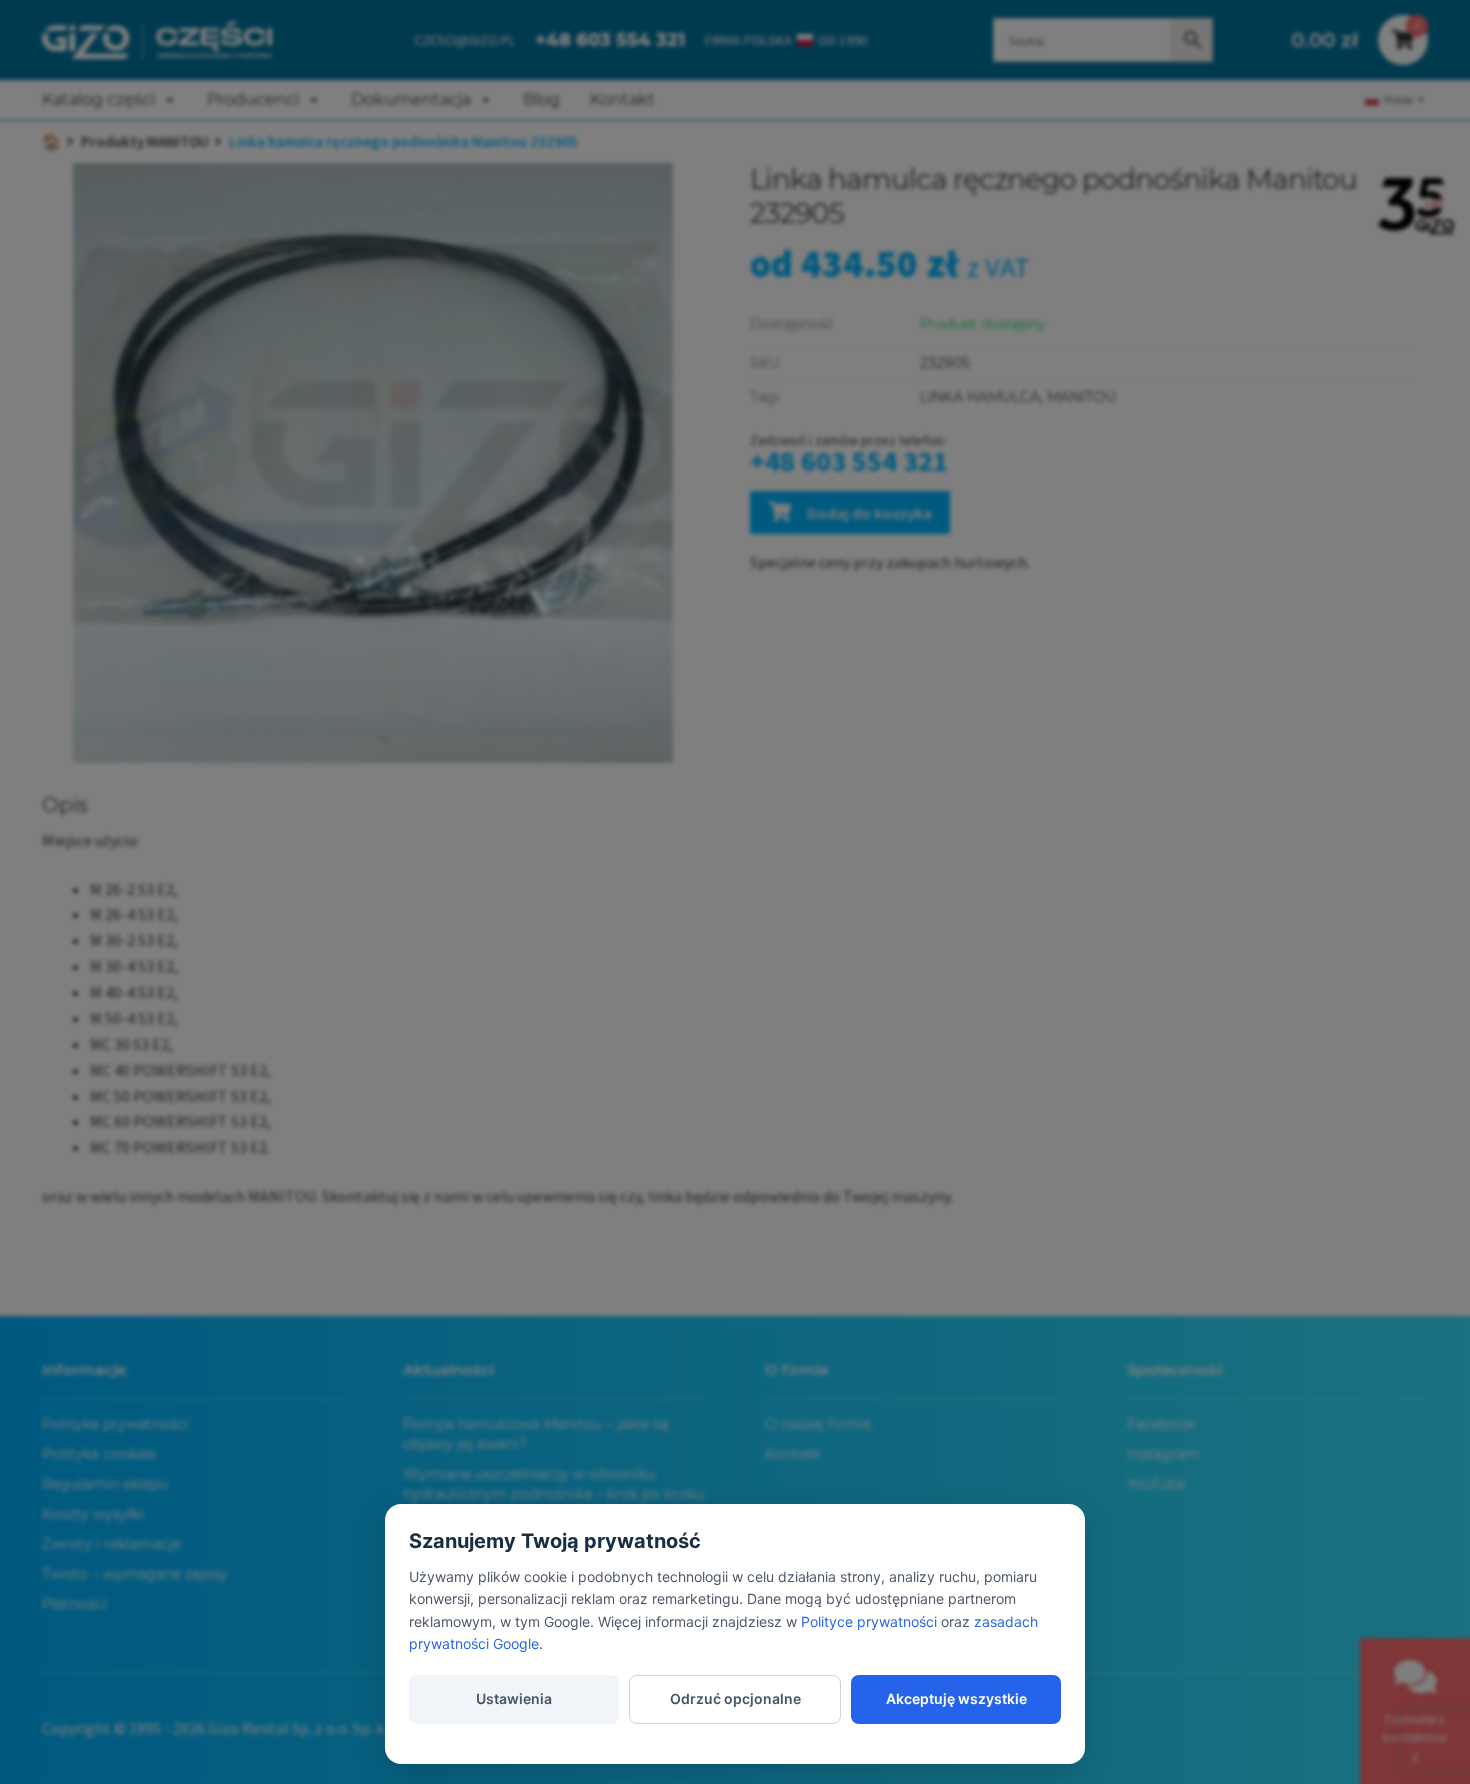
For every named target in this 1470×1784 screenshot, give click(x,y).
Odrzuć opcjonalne (735, 1698)
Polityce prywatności (869, 1621)
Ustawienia (514, 1698)
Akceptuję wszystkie (956, 1698)
